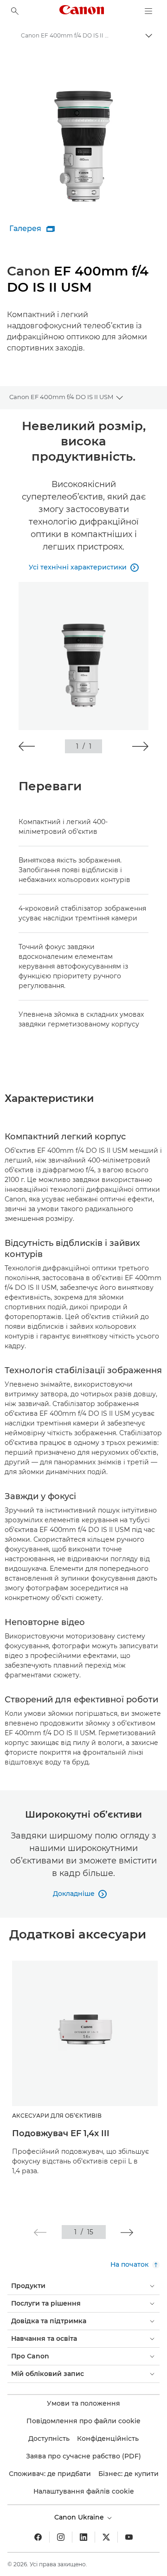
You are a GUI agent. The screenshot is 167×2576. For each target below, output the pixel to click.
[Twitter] (106, 2537)
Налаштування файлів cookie (84, 2491)
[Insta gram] (61, 2537)
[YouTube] (129, 2537)
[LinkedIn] (83, 2537)
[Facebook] (38, 2537)
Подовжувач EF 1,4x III (61, 2133)
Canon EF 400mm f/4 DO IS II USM (61, 397)
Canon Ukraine (80, 2517)
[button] (27, 746)
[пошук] (15, 11)
